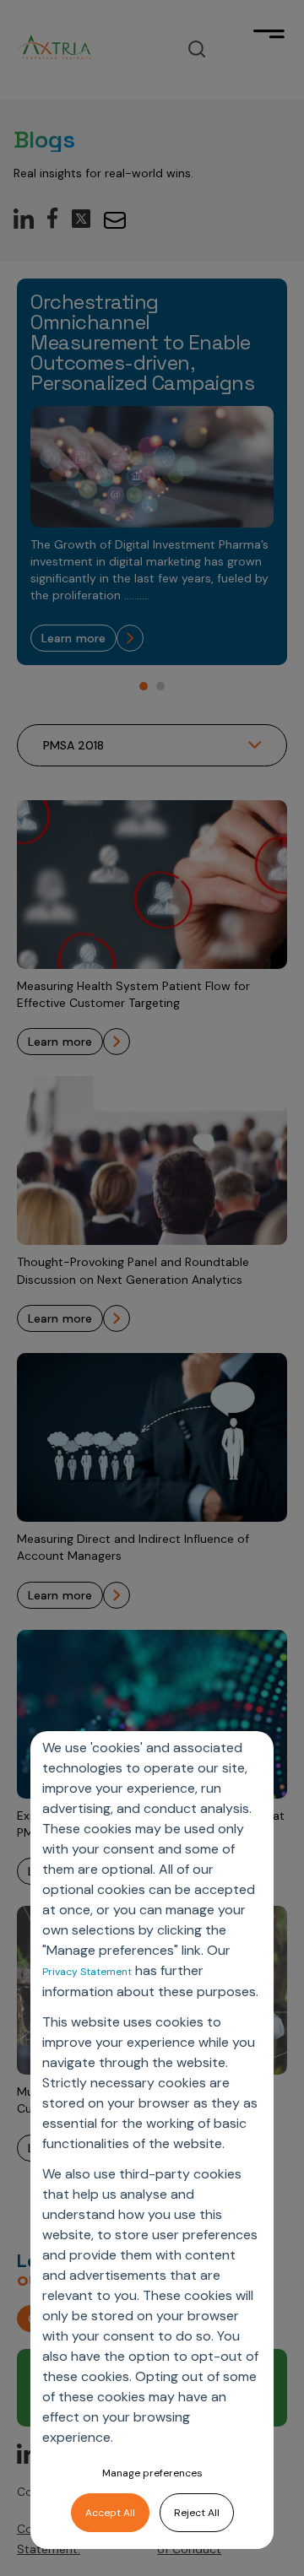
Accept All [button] (110, 2513)
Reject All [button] (197, 2513)
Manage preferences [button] (152, 2473)
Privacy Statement (87, 1972)
